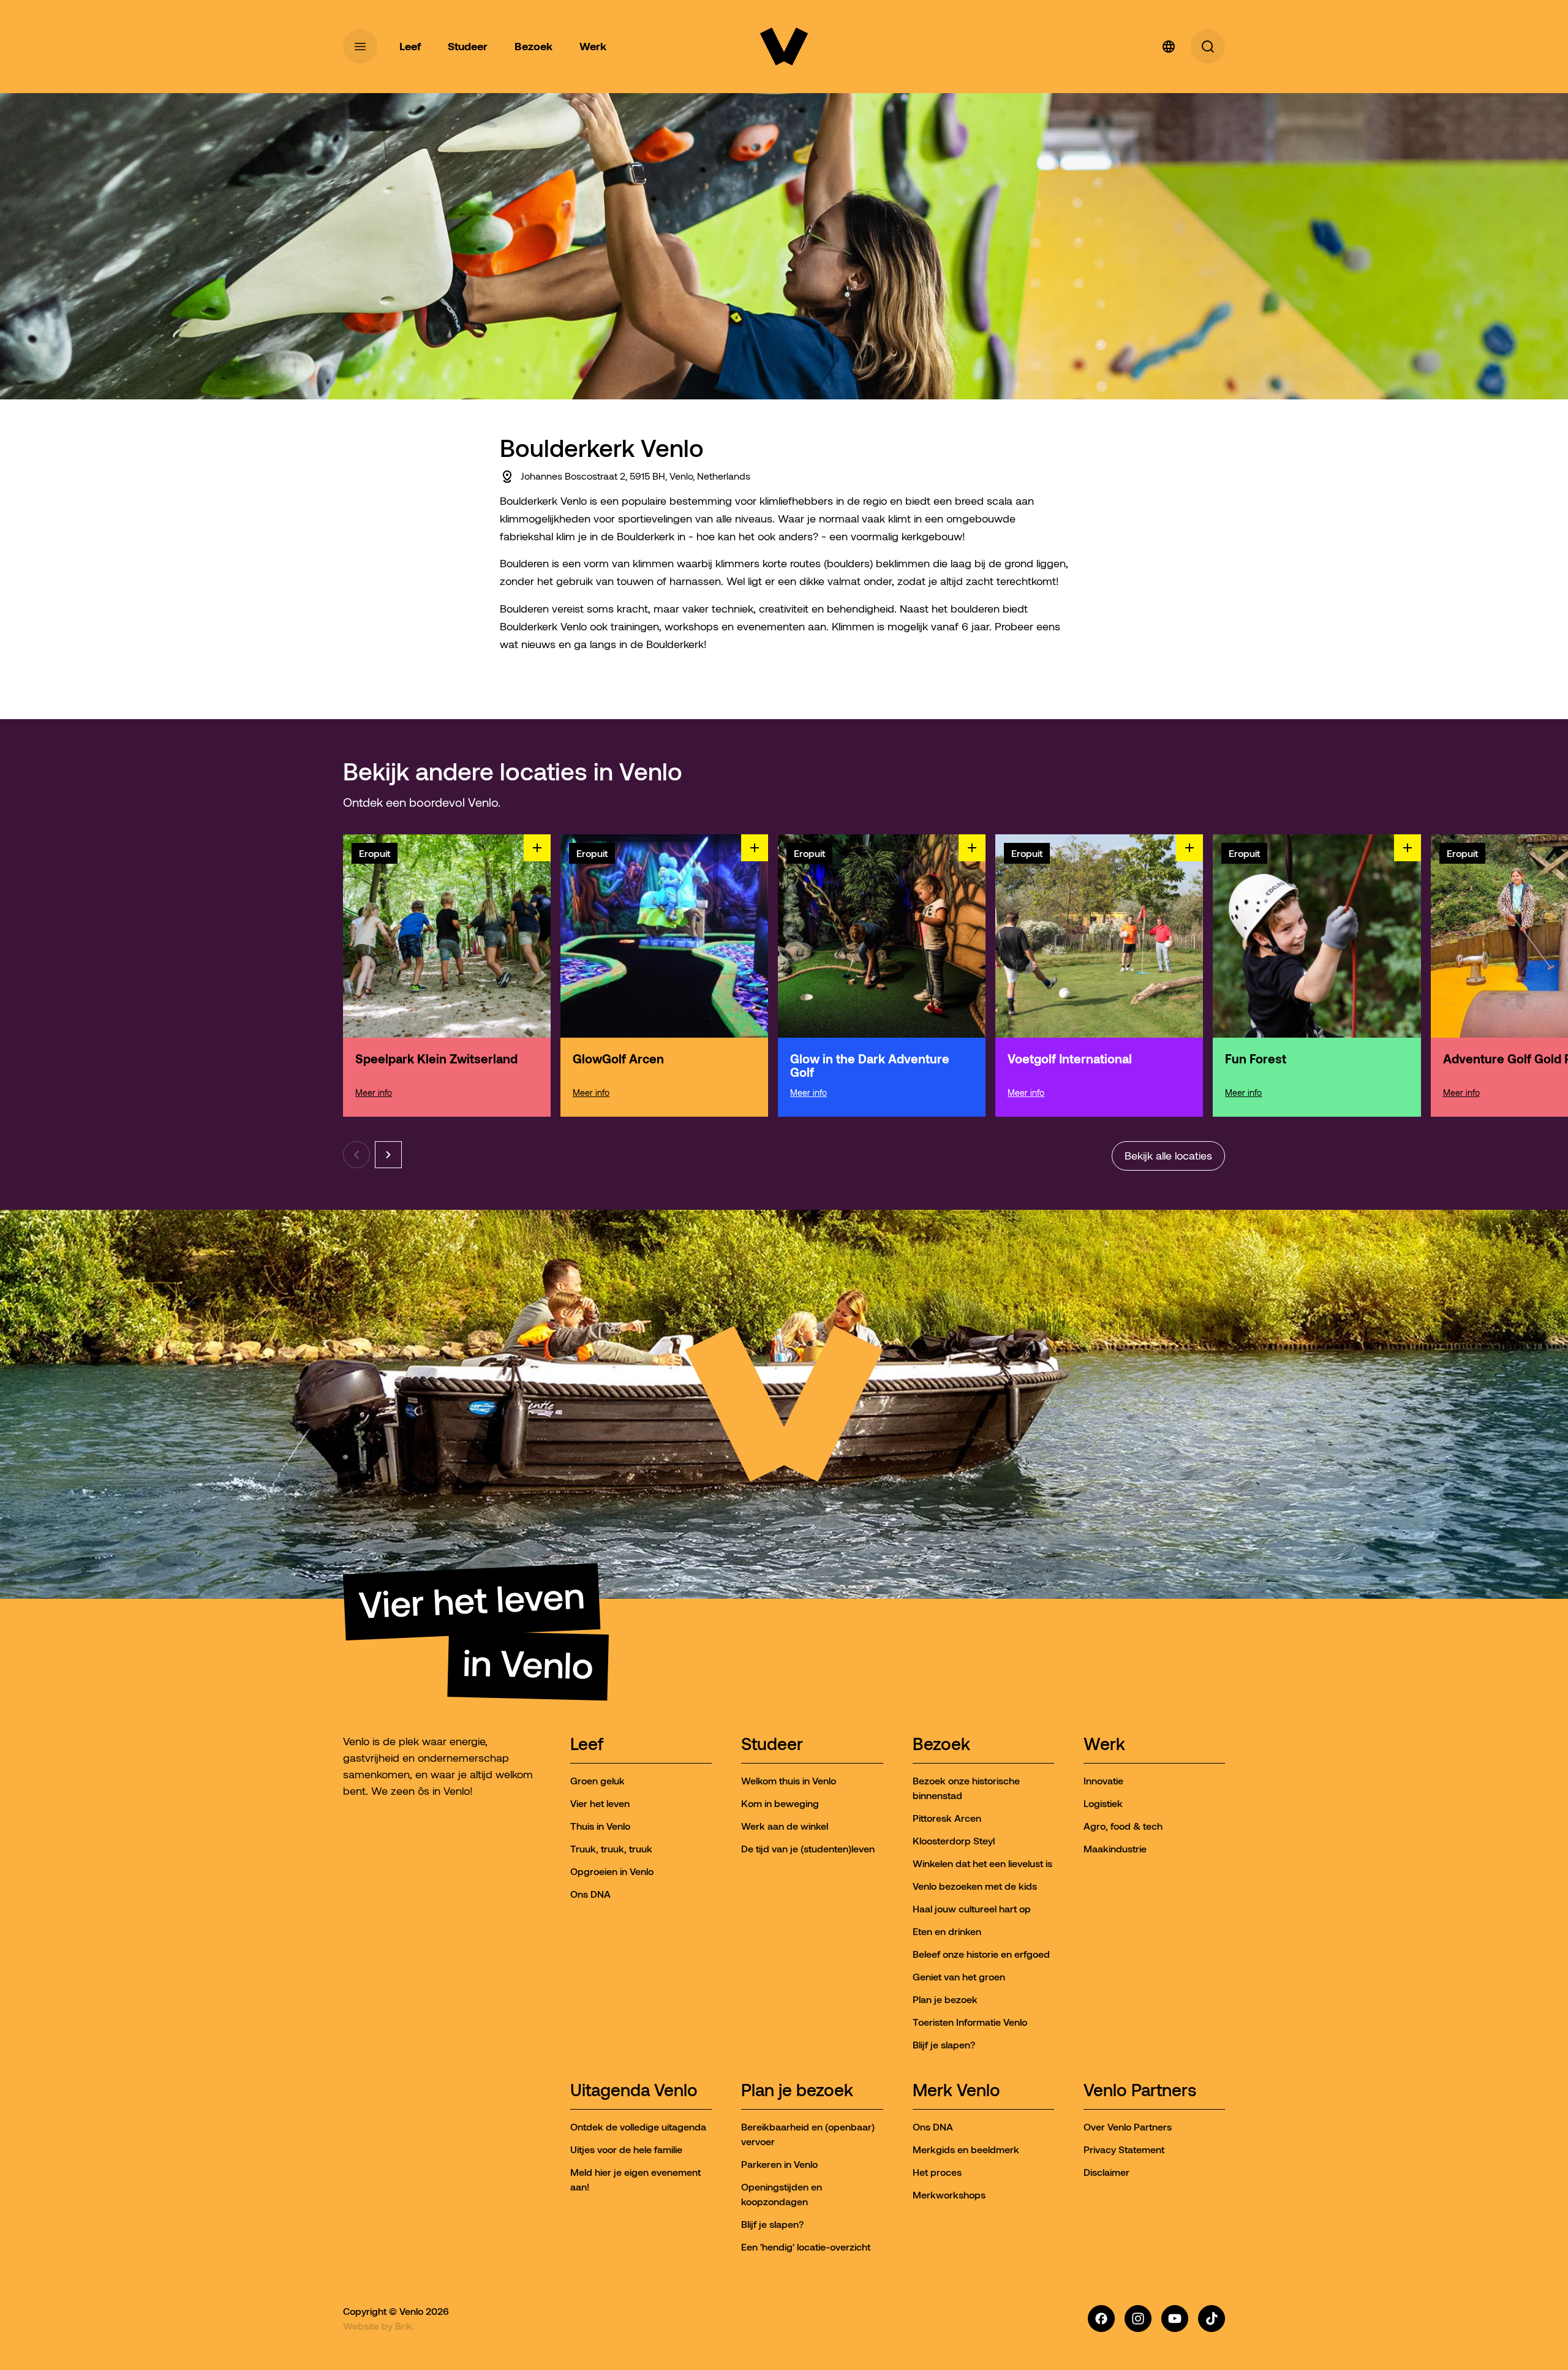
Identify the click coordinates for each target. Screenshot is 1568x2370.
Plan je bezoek (797, 2091)
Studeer (772, 1745)
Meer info (374, 1093)
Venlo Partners (1140, 2091)
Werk (1104, 1745)
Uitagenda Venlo (634, 2091)
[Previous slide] (356, 1155)
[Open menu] (360, 47)
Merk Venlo (956, 2091)
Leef (587, 1745)
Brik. (405, 2326)
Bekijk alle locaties (1168, 1156)
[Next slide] (388, 1155)
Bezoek (941, 1745)
